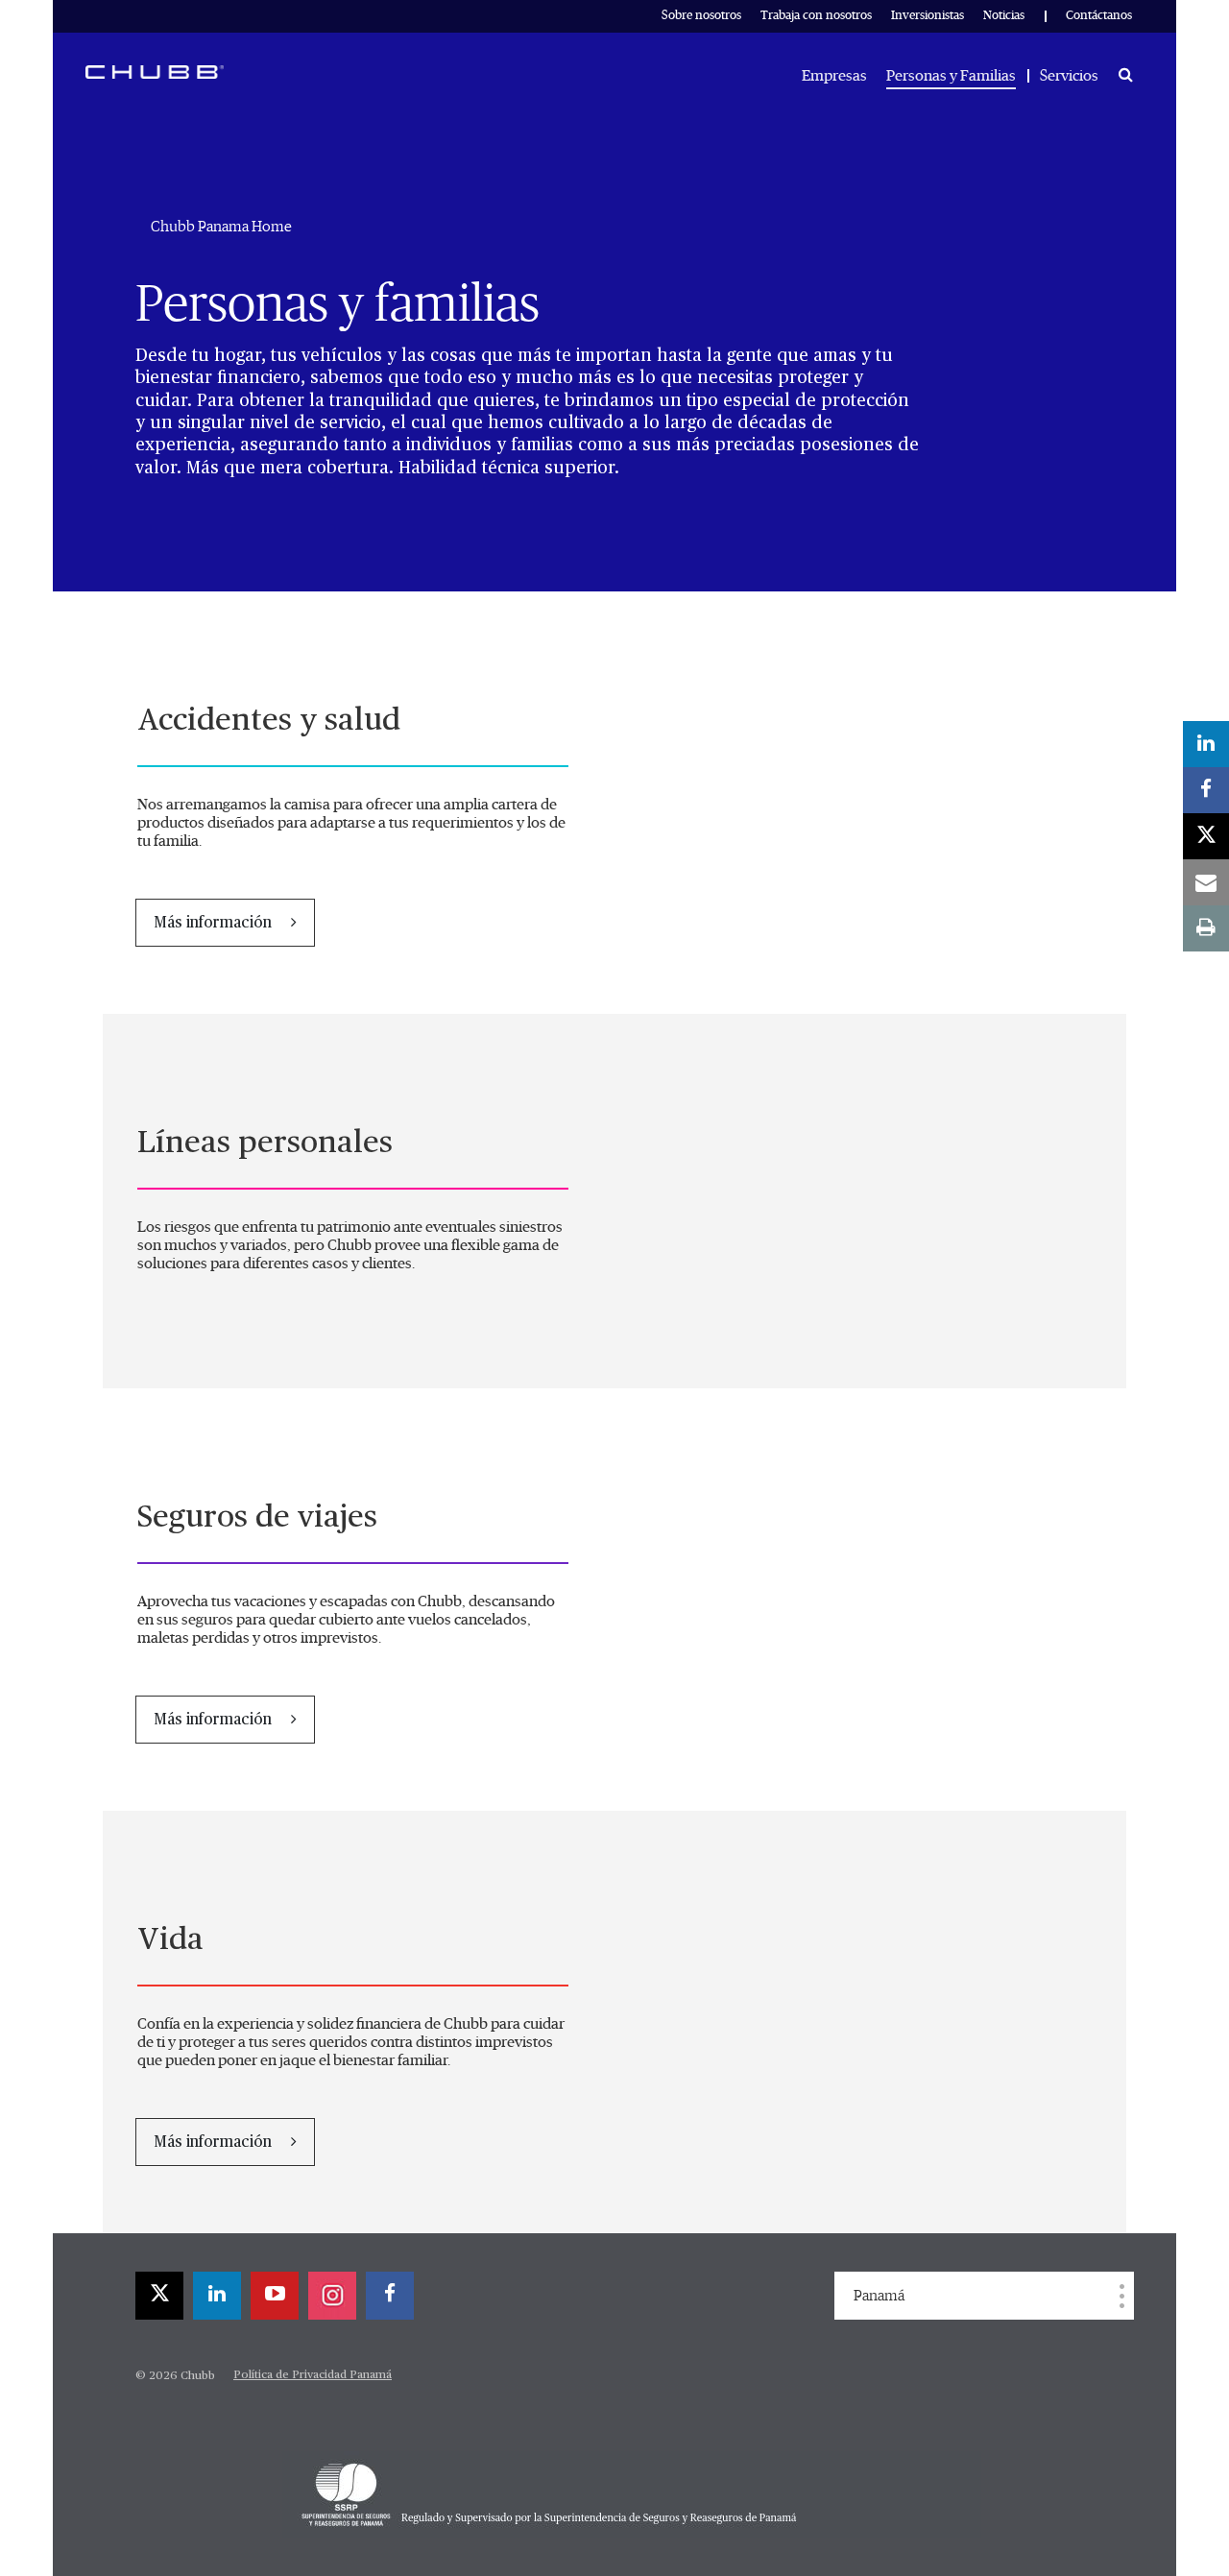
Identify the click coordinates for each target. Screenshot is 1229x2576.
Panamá (879, 2296)
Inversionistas (928, 16)
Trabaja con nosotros (816, 16)
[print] (1206, 928)
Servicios (1069, 76)
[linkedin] (217, 2296)
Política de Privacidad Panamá (313, 2375)
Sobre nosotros (701, 16)
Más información (215, 924)
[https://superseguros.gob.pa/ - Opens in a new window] (632, 2494)
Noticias (1004, 16)
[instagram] (332, 2296)
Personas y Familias (951, 76)
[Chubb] (155, 71)
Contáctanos (1099, 16)
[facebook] (390, 2296)
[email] (1206, 882)
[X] (159, 2296)
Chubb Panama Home (221, 227)
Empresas (834, 76)
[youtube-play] (275, 2296)
